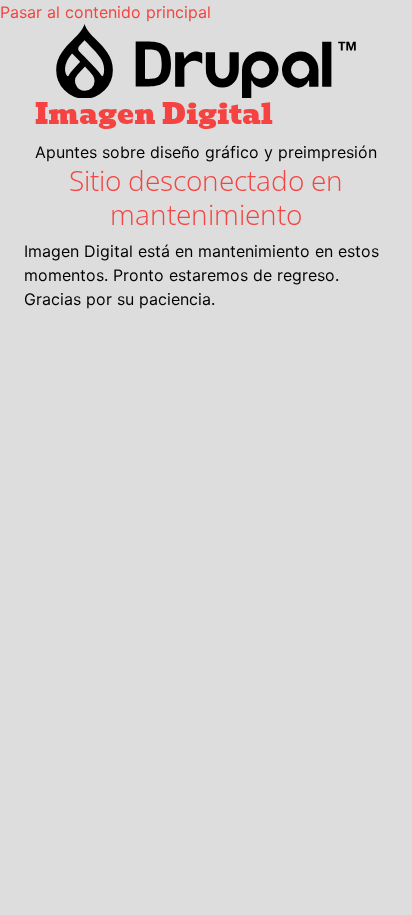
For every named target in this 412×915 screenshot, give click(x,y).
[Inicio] (206, 61)
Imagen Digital (154, 114)
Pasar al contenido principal (105, 12)
